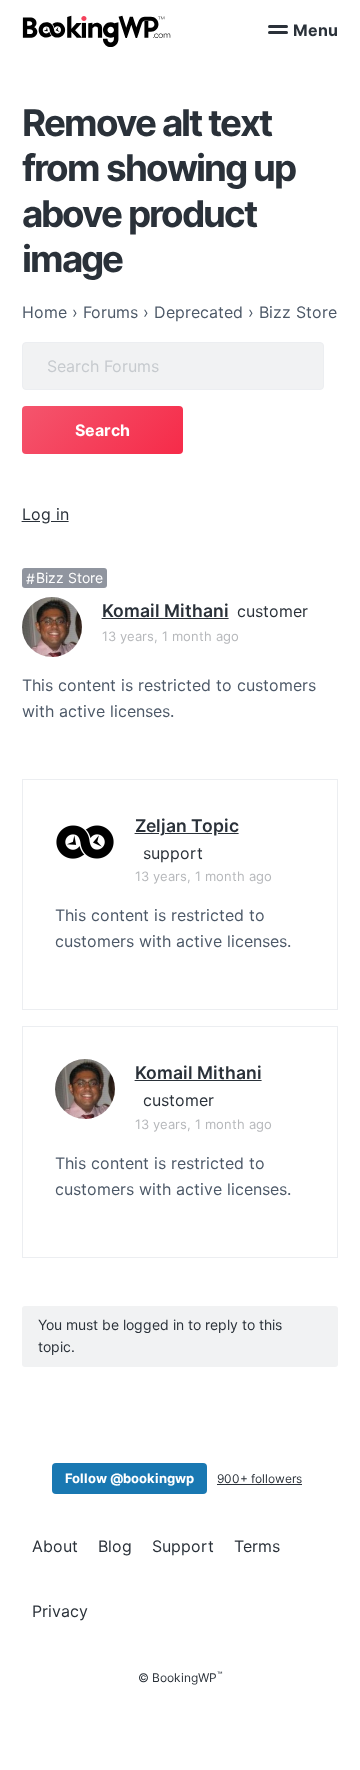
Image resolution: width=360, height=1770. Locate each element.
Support (183, 1546)
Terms (257, 1546)
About (55, 1546)
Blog (115, 1546)
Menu (315, 30)
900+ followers (259, 1478)
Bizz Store (69, 578)
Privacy (60, 1611)
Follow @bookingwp (129, 1478)
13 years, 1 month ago (170, 636)
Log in (45, 514)
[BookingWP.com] (97, 31)
